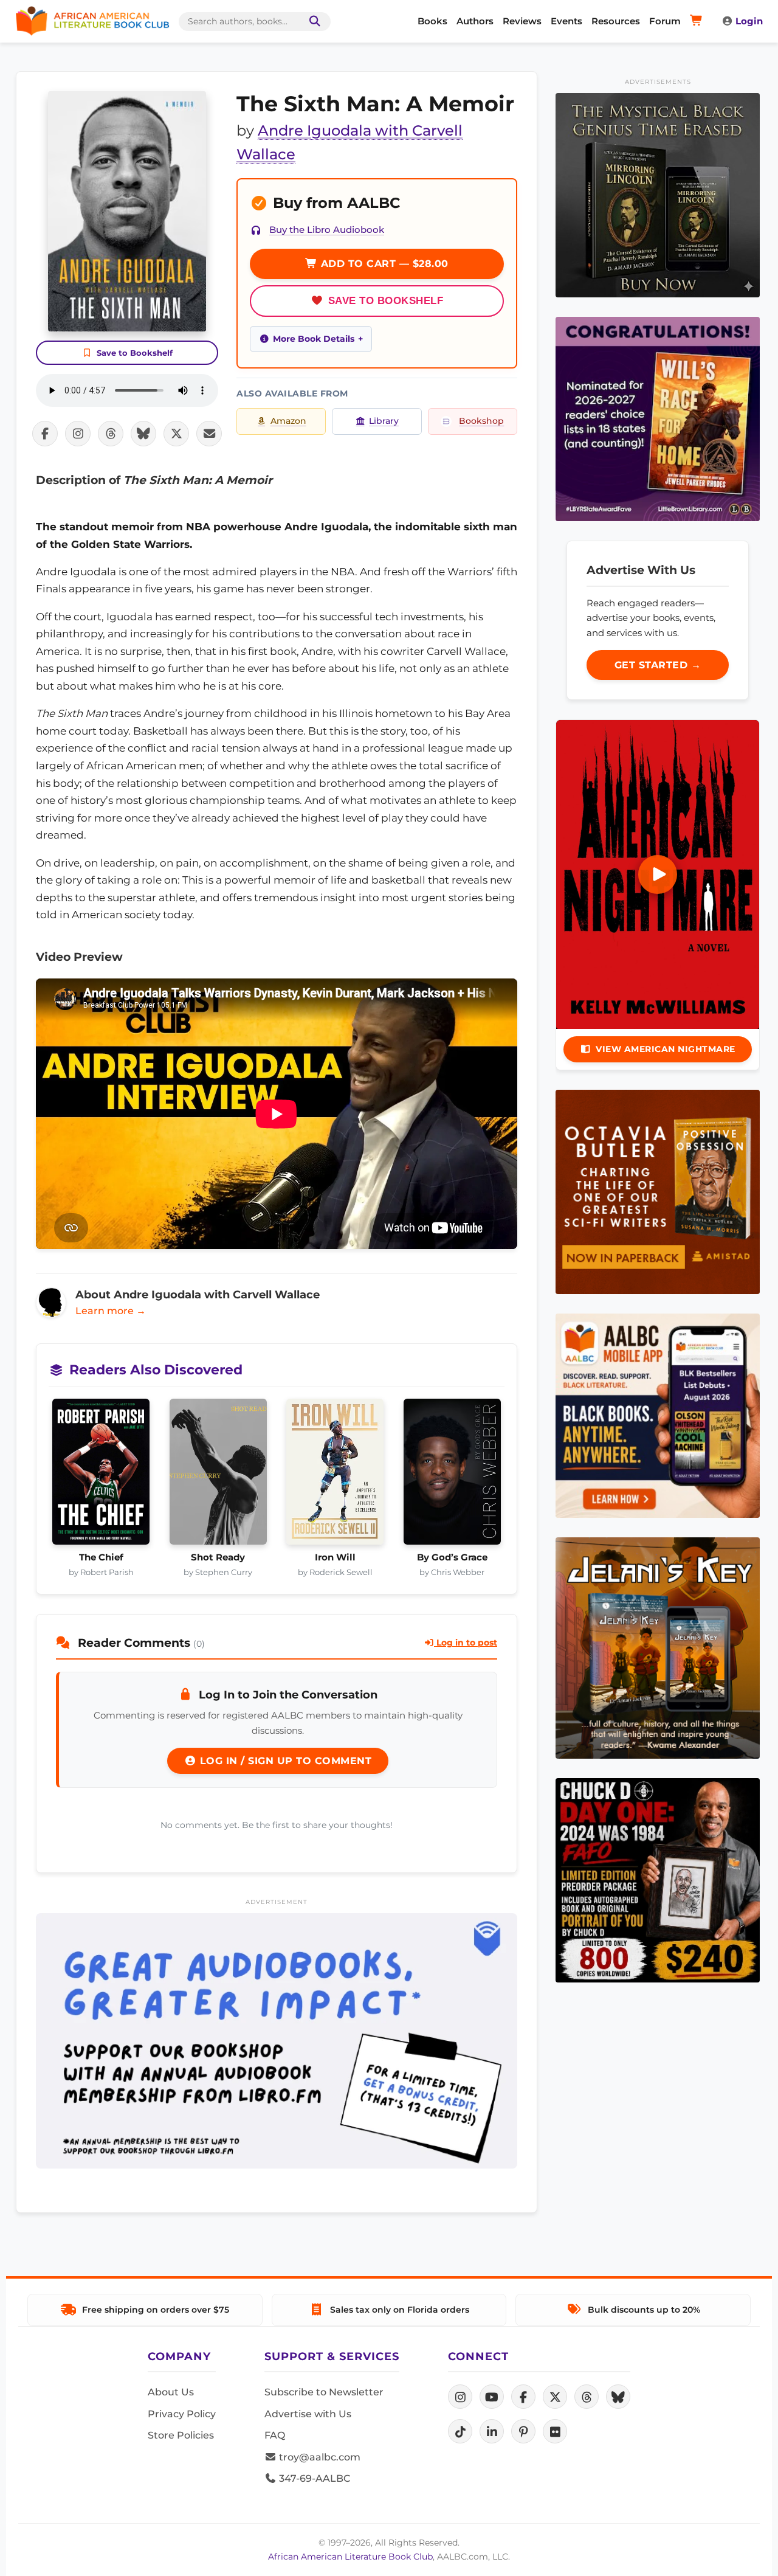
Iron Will (335, 1557)
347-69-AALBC (313, 2478)
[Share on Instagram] (78, 434)
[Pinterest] (523, 2431)
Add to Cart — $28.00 (383, 264)
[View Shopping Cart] (698, 21)
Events (566, 21)
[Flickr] (555, 2431)
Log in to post (466, 1643)
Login (749, 21)
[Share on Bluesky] (143, 434)
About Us (171, 2392)
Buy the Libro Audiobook (327, 230)
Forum (665, 21)
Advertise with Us (308, 2414)
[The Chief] (101, 1475)
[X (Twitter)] (555, 2397)
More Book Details (314, 339)
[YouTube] (492, 2397)
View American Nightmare (666, 1049)
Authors (475, 21)
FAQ (275, 2435)
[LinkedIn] (492, 2431)
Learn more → (111, 1311)
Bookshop (481, 421)
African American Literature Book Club (350, 2557)
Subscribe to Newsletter (324, 2392)
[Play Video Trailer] (658, 874)
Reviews (522, 21)
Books (432, 21)
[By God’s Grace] (453, 1475)
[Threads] (587, 2397)
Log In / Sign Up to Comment (284, 1761)
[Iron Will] (335, 1475)
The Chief (101, 1557)
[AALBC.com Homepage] (92, 21)
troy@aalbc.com (318, 2457)
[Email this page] (209, 434)
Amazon (288, 421)
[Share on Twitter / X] (176, 434)
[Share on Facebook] (45, 434)
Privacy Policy (182, 2414)
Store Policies (181, 2435)
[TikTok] (460, 2431)
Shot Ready (218, 1557)
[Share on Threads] (111, 434)
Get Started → (658, 665)
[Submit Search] (312, 22)
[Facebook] (523, 2397)
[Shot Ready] (219, 1475)
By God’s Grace (452, 1557)
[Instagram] (460, 2397)
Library (384, 421)
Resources (616, 21)
